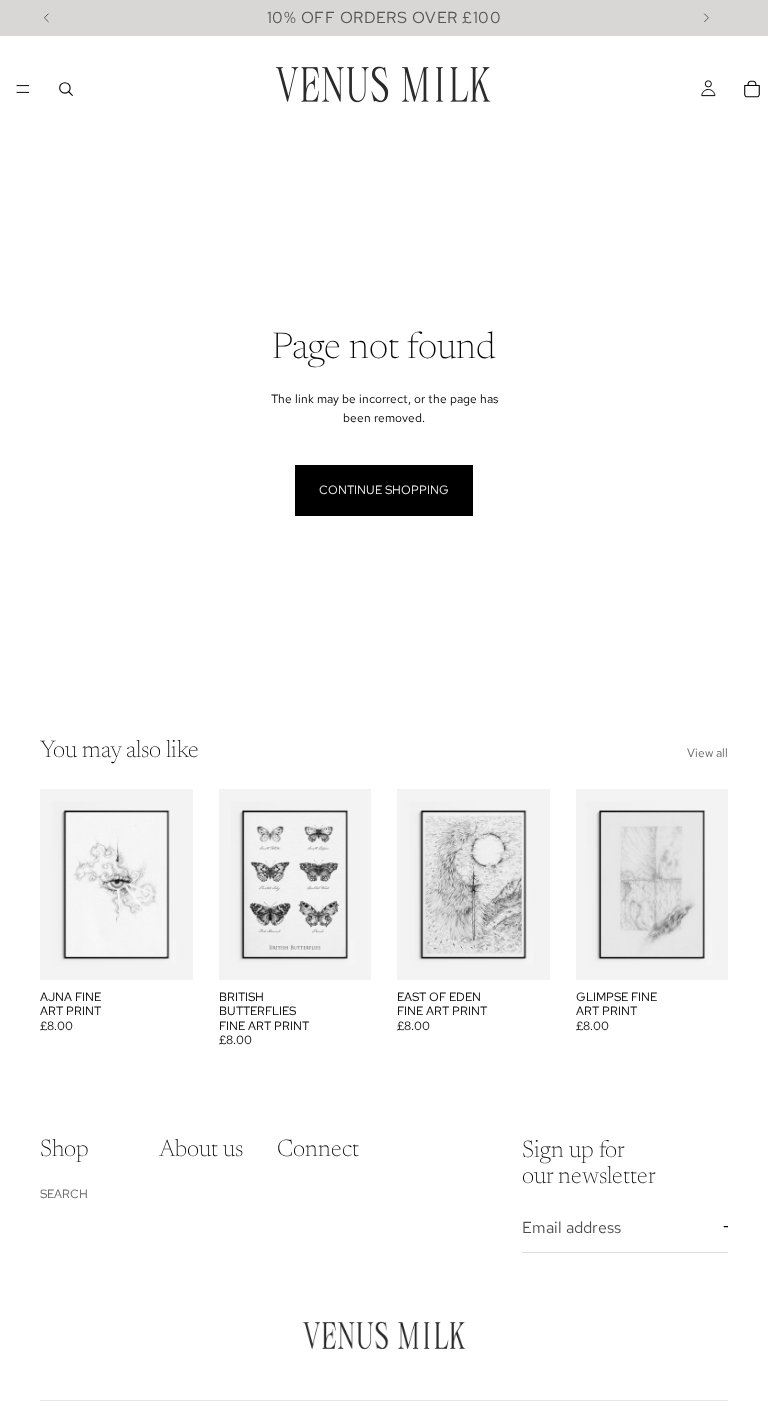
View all (707, 753)
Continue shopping (384, 490)
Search (64, 1194)
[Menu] (23, 89)
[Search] (66, 89)
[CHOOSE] (162, 949)
